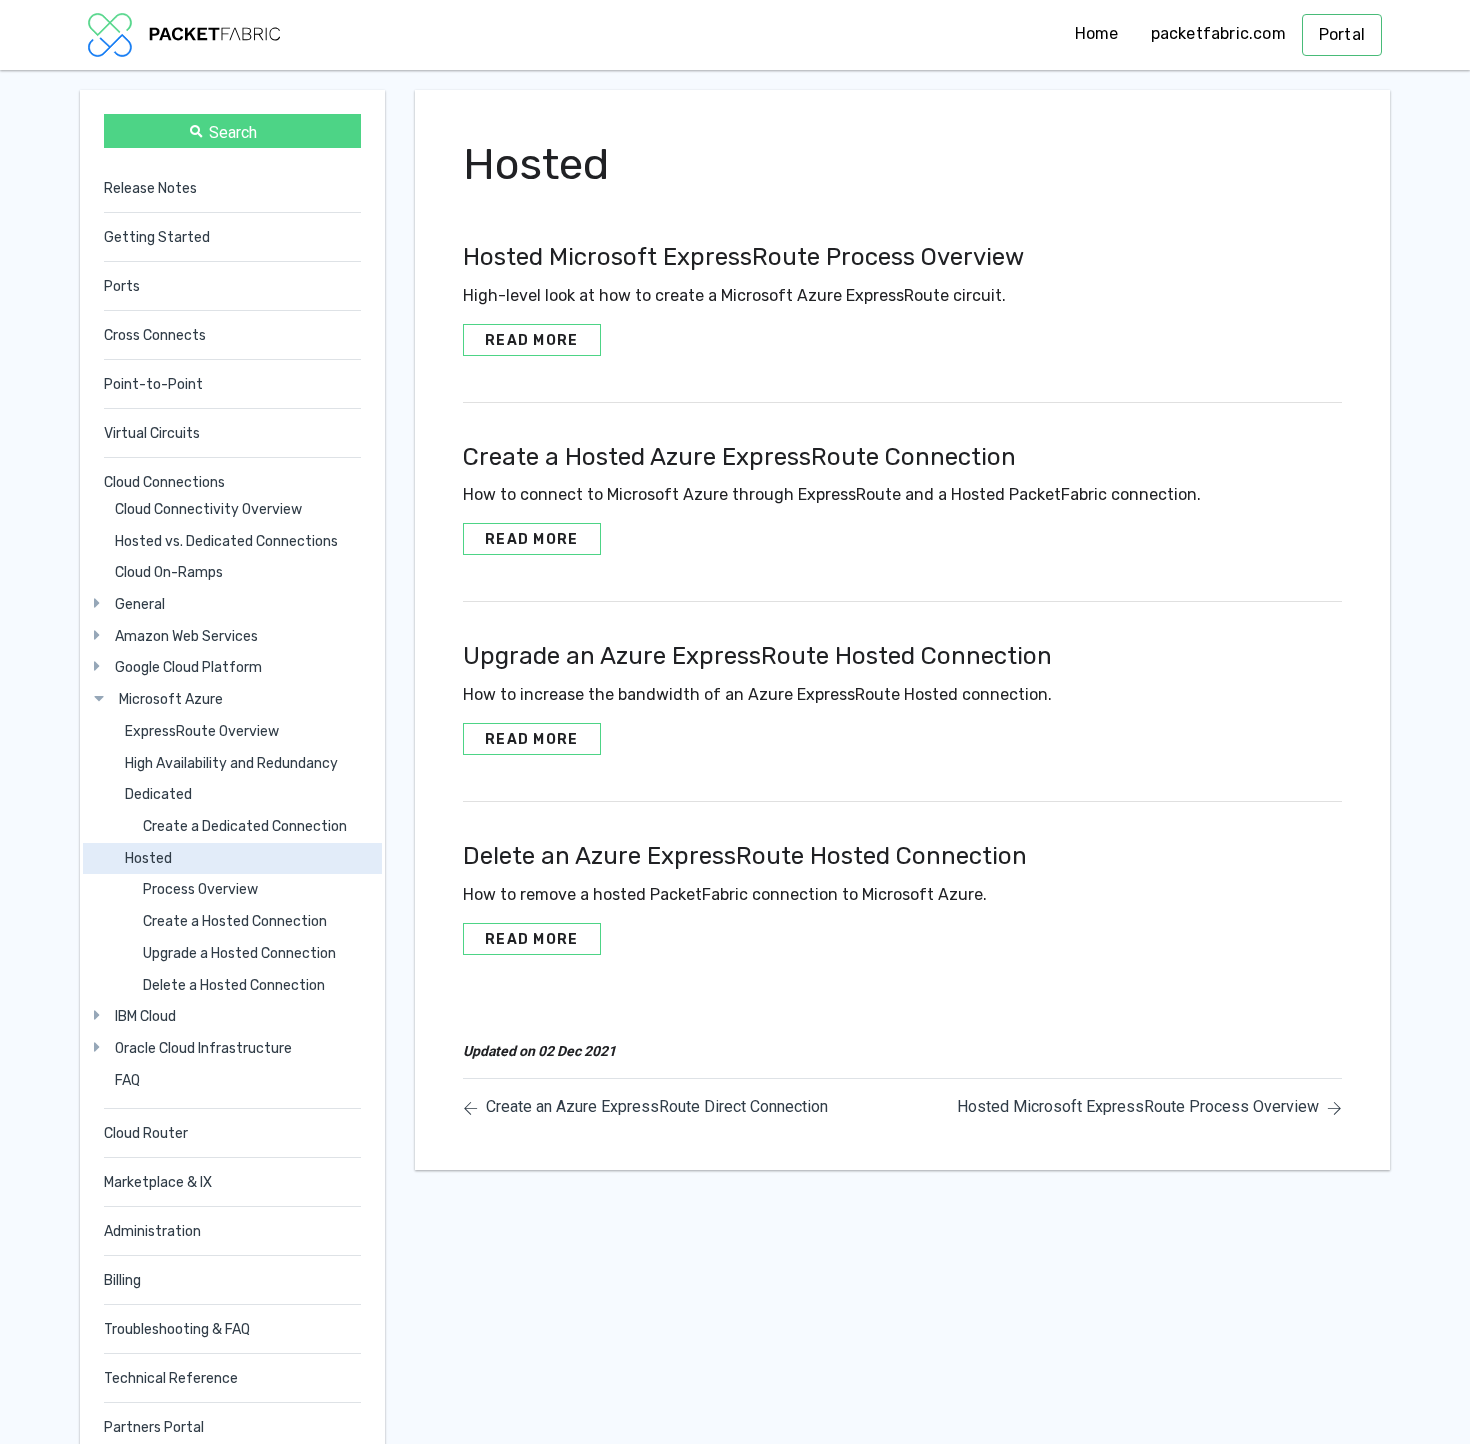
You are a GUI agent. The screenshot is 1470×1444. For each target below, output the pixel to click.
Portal (1342, 34)
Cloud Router (146, 1133)
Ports (122, 286)
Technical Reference (171, 1378)
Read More (532, 340)
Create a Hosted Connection (235, 921)
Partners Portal (154, 1427)
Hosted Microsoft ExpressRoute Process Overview (743, 257)
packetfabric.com (1218, 33)
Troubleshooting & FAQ (177, 1329)
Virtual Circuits (152, 433)
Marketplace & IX (158, 1182)
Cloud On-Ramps (169, 572)
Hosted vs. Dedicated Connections (226, 541)
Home (1097, 33)
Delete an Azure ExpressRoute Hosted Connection (745, 856)
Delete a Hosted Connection (234, 985)
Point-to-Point (153, 384)
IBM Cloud (145, 1016)
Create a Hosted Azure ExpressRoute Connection (739, 457)
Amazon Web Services (186, 636)
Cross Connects (155, 335)
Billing (122, 1280)
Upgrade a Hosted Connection (239, 953)
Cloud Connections (164, 482)
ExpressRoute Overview (202, 731)
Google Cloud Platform (188, 668)
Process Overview (200, 889)
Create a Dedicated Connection (245, 826)
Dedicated (158, 794)
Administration (152, 1231)
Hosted (148, 858)
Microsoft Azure (171, 699)
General (140, 604)
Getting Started (157, 237)
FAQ (127, 1080)
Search (233, 132)
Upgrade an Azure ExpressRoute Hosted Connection (757, 656)
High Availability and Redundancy (231, 763)
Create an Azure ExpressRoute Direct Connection (657, 1106)
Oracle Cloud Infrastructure (203, 1048)
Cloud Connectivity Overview (208, 509)
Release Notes (150, 188)
